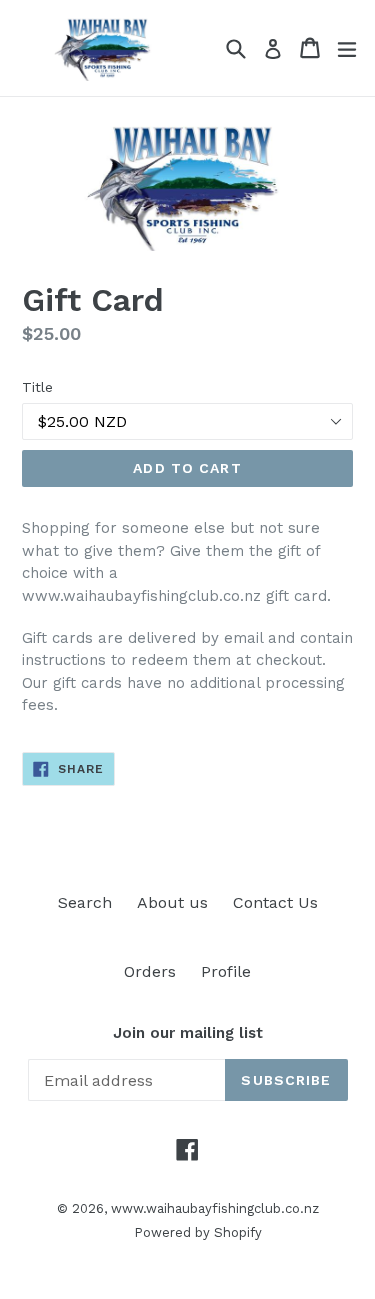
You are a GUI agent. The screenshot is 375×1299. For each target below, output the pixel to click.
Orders (150, 971)
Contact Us (275, 902)
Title (37, 387)
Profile (226, 971)
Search (85, 902)
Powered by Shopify (198, 1232)
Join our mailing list (188, 1033)
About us (172, 902)
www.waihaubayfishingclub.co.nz (215, 1208)
